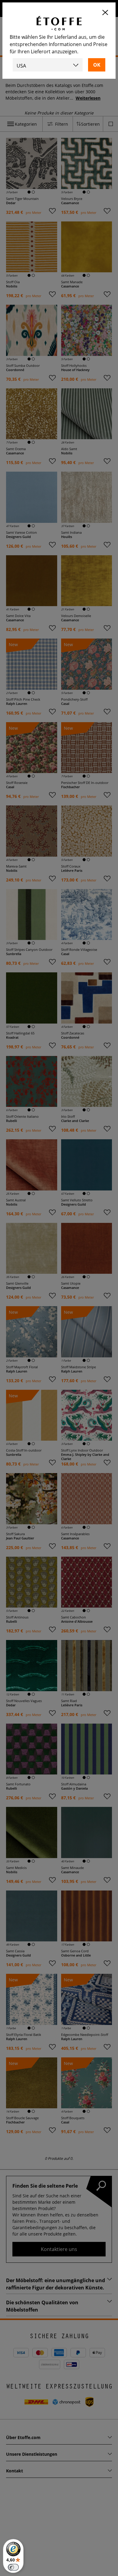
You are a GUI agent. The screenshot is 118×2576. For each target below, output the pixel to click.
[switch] (13, 2567)
